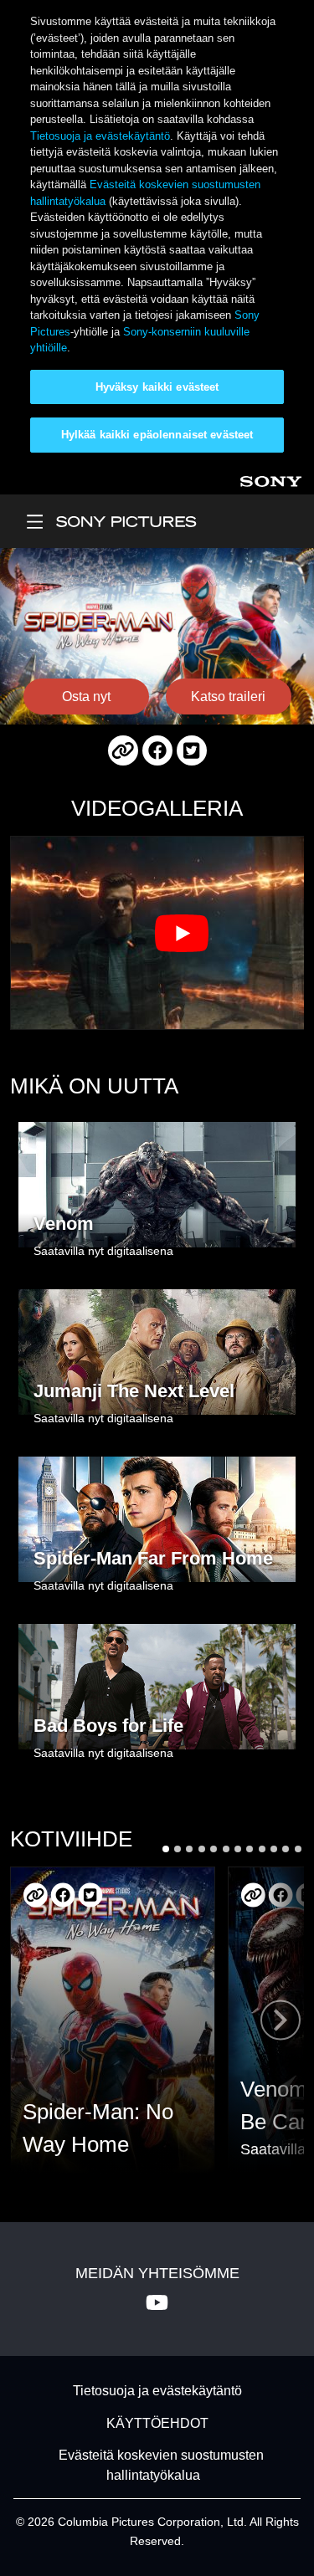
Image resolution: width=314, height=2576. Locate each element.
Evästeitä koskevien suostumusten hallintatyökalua (161, 2465)
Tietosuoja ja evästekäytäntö (100, 136)
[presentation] (281, 2020)
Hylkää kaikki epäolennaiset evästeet (157, 435)
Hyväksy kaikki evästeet (157, 387)
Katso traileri (228, 696)
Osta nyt (86, 696)
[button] (166, 1849)
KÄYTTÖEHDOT (157, 2423)
